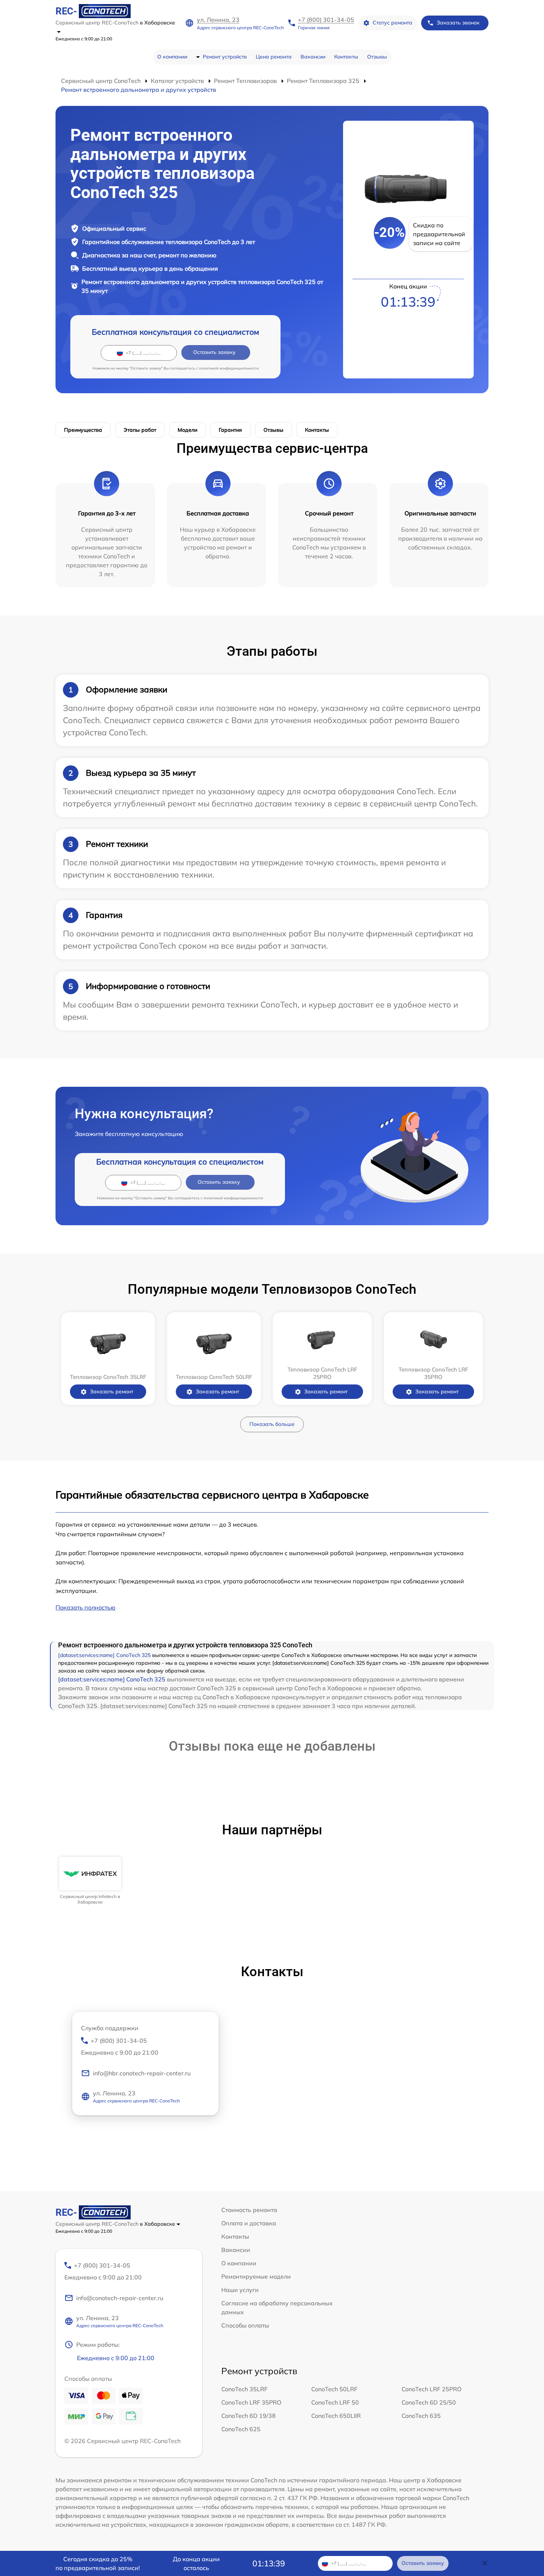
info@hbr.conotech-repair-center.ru (142, 2073)
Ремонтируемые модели (256, 2276)
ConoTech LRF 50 (335, 2402)
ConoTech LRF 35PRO (251, 2402)
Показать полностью (85, 1607)
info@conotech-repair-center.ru (120, 2298)
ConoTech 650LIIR (336, 2416)
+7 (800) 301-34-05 (326, 20)
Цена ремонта (274, 57)
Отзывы (377, 57)
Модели (187, 430)
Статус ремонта (392, 23)
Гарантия (230, 430)
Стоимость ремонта (249, 2210)
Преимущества (83, 430)
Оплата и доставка (249, 2223)
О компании (172, 57)
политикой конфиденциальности (229, 368)
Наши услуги (240, 2290)
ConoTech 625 (241, 2429)
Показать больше (272, 1424)
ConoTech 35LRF (244, 2389)
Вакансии (313, 57)
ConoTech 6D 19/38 (249, 2416)
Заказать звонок (458, 23)
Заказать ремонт (112, 1391)
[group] (90, 1881)
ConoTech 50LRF (334, 2389)
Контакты (346, 57)
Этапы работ (140, 430)
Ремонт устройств (225, 57)
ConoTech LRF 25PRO (431, 2389)
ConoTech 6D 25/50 (429, 2402)
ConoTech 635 (421, 2416)
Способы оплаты (245, 2325)
